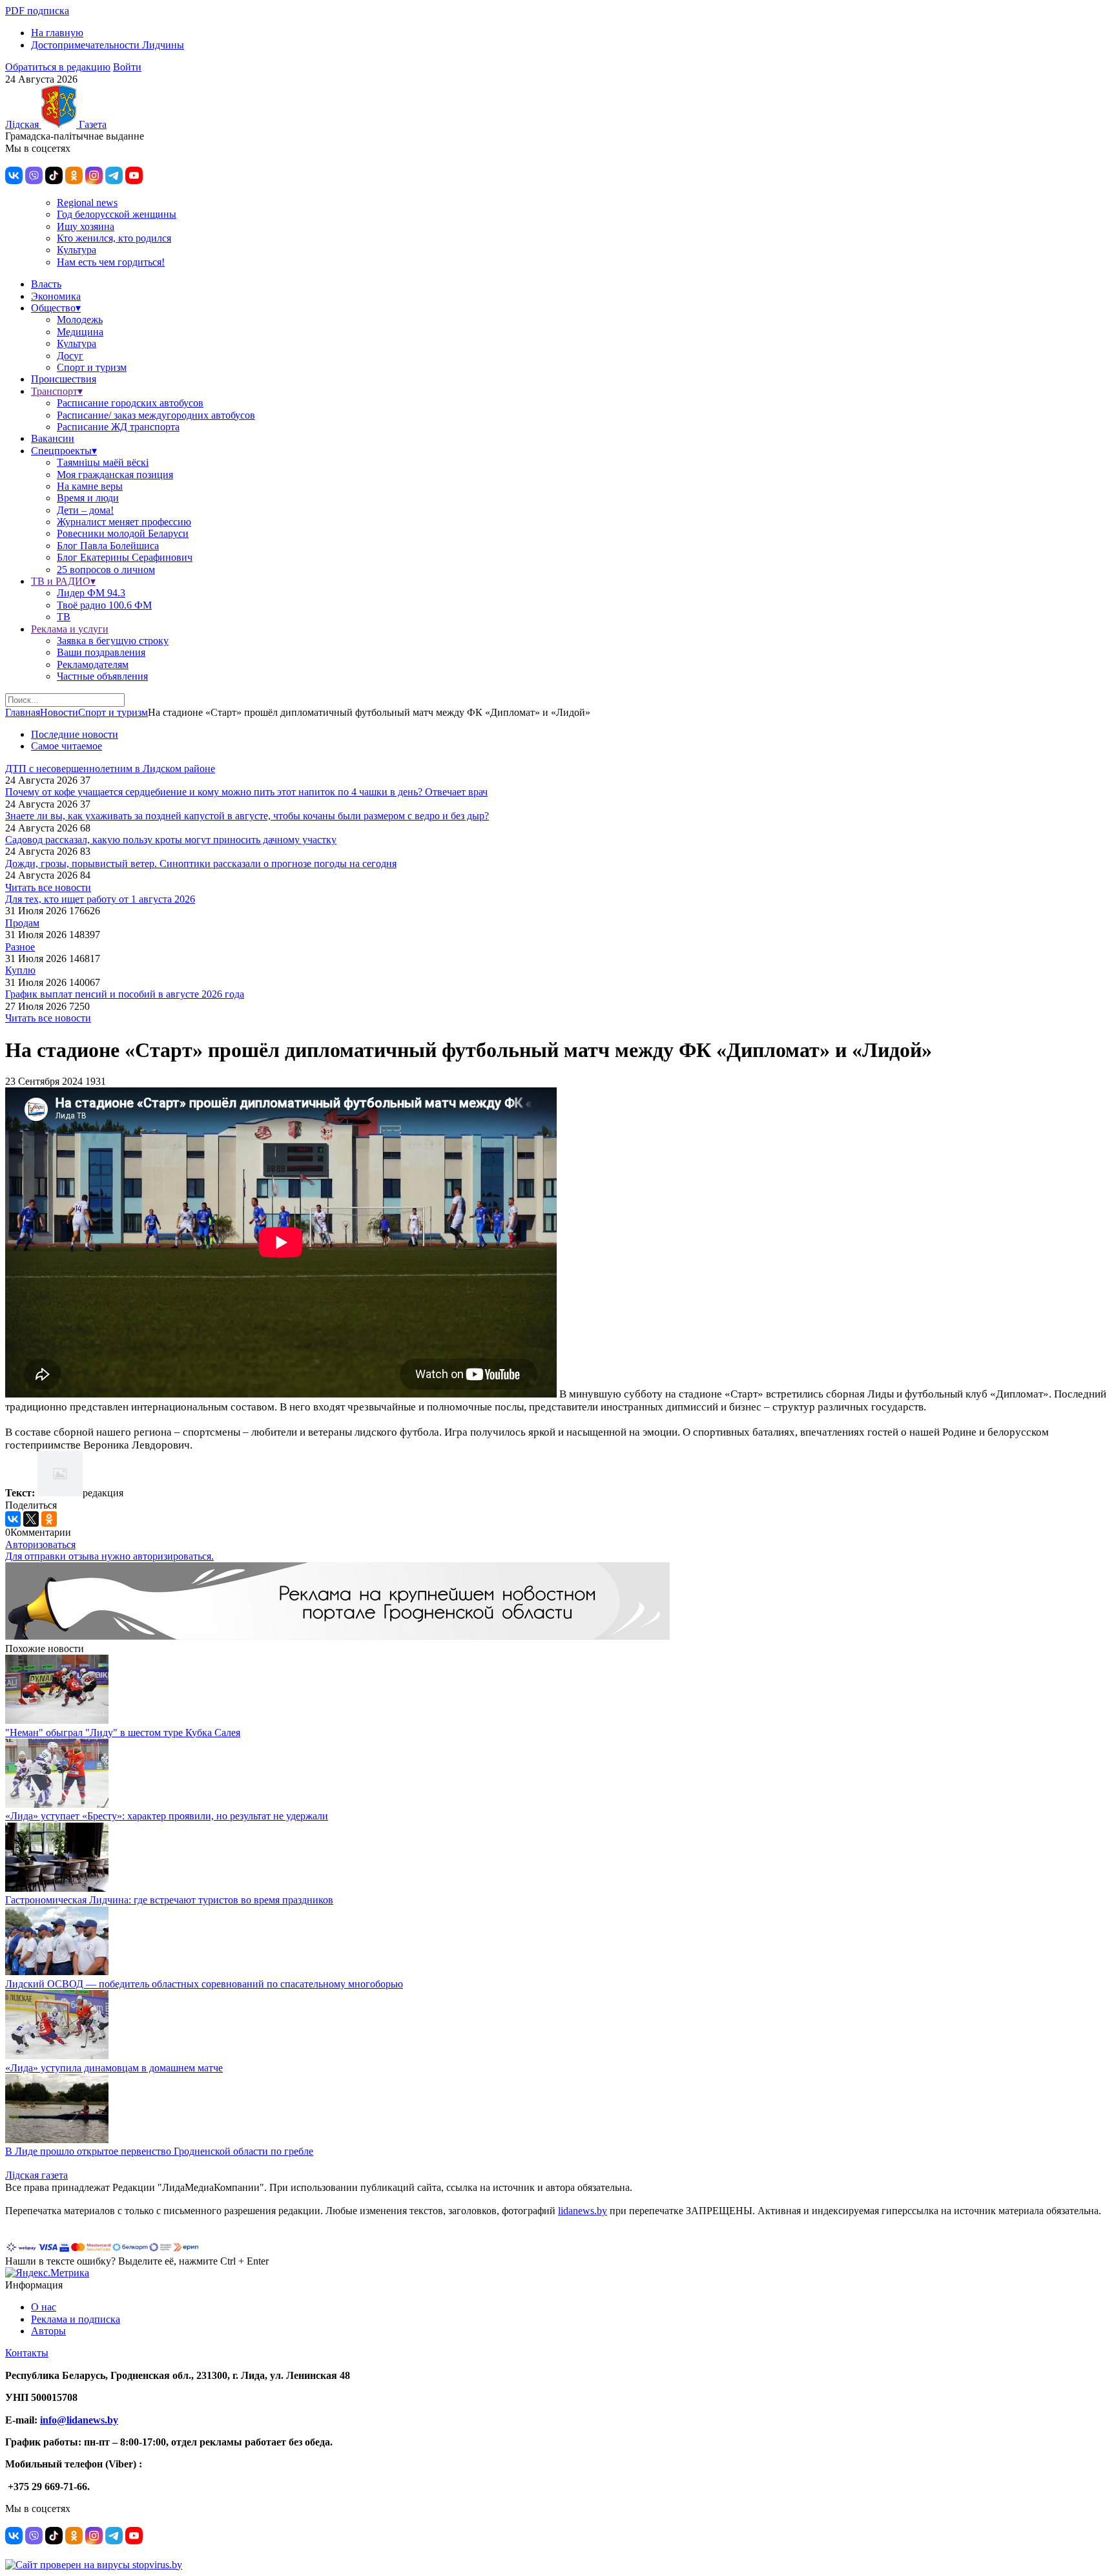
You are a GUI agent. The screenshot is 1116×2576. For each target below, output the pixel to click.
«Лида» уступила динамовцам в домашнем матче (114, 2068)
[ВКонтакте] (13, 1519)
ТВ (64, 617)
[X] (31, 1519)
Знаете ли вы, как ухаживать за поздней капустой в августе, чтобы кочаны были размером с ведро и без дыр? (247, 816)
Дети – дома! (85, 510)
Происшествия (64, 379)
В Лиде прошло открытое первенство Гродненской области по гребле (159, 2151)
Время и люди (88, 498)
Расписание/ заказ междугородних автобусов (156, 415)
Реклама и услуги (70, 629)
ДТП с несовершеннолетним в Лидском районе (110, 769)
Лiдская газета (36, 2175)
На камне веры (90, 486)
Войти (127, 67)
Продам (22, 923)
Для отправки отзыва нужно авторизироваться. (109, 1556)
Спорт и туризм (92, 367)
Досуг (70, 356)
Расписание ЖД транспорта (118, 427)
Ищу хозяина (86, 226)
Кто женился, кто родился (114, 238)
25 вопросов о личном (106, 570)
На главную (57, 33)
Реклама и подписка (76, 2319)
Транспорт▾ (57, 391)
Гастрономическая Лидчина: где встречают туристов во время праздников (169, 1900)
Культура (77, 250)
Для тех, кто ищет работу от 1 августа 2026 (100, 899)
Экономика (56, 296)
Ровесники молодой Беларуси (123, 533)
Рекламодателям (93, 665)
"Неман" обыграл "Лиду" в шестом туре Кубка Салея (123, 1733)
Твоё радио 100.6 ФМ (104, 605)
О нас (44, 2307)
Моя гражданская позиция (115, 475)
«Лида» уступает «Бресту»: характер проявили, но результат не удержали (167, 1816)
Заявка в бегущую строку (113, 641)
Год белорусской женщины (117, 214)
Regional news (87, 203)
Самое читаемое (67, 746)
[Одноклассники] (49, 1519)
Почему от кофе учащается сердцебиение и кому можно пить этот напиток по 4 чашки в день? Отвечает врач (246, 792)
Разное (20, 947)
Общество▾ (56, 308)
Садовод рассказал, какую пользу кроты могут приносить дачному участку (171, 840)
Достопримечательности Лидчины (108, 45)
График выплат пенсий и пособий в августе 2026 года (125, 994)
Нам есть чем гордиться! (111, 262)
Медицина (80, 332)
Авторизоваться (40, 1545)
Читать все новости (48, 887)
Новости (59, 712)
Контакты (27, 2353)
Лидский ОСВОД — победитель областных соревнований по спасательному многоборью (204, 1984)
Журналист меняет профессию (124, 522)
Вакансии (53, 438)
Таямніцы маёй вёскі (103, 462)
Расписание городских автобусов (130, 403)
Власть (46, 284)
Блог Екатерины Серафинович (125, 557)
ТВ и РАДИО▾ (63, 581)
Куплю (20, 970)
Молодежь (80, 319)
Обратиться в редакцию (58, 67)
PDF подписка (37, 11)
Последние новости (75, 734)
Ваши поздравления (101, 652)
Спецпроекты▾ (64, 451)
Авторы (48, 2331)
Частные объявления (102, 676)
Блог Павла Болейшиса (108, 546)
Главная (23, 712)
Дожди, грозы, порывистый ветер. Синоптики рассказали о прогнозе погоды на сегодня (201, 864)
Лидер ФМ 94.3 (91, 593)
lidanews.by (583, 2211)
